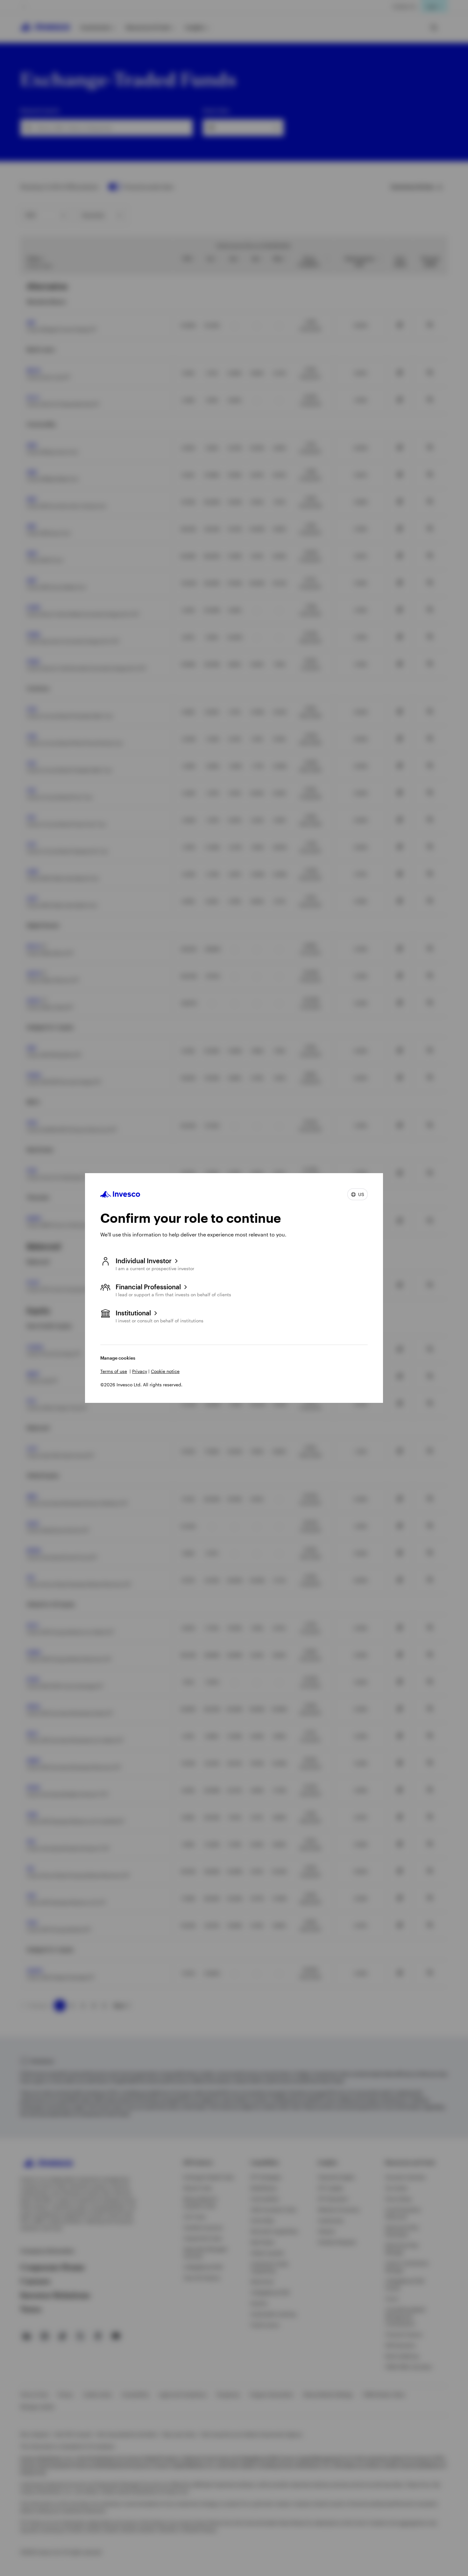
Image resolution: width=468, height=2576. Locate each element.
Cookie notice (165, 1371)
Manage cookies (118, 1358)
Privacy (140, 1371)
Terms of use (114, 1371)
